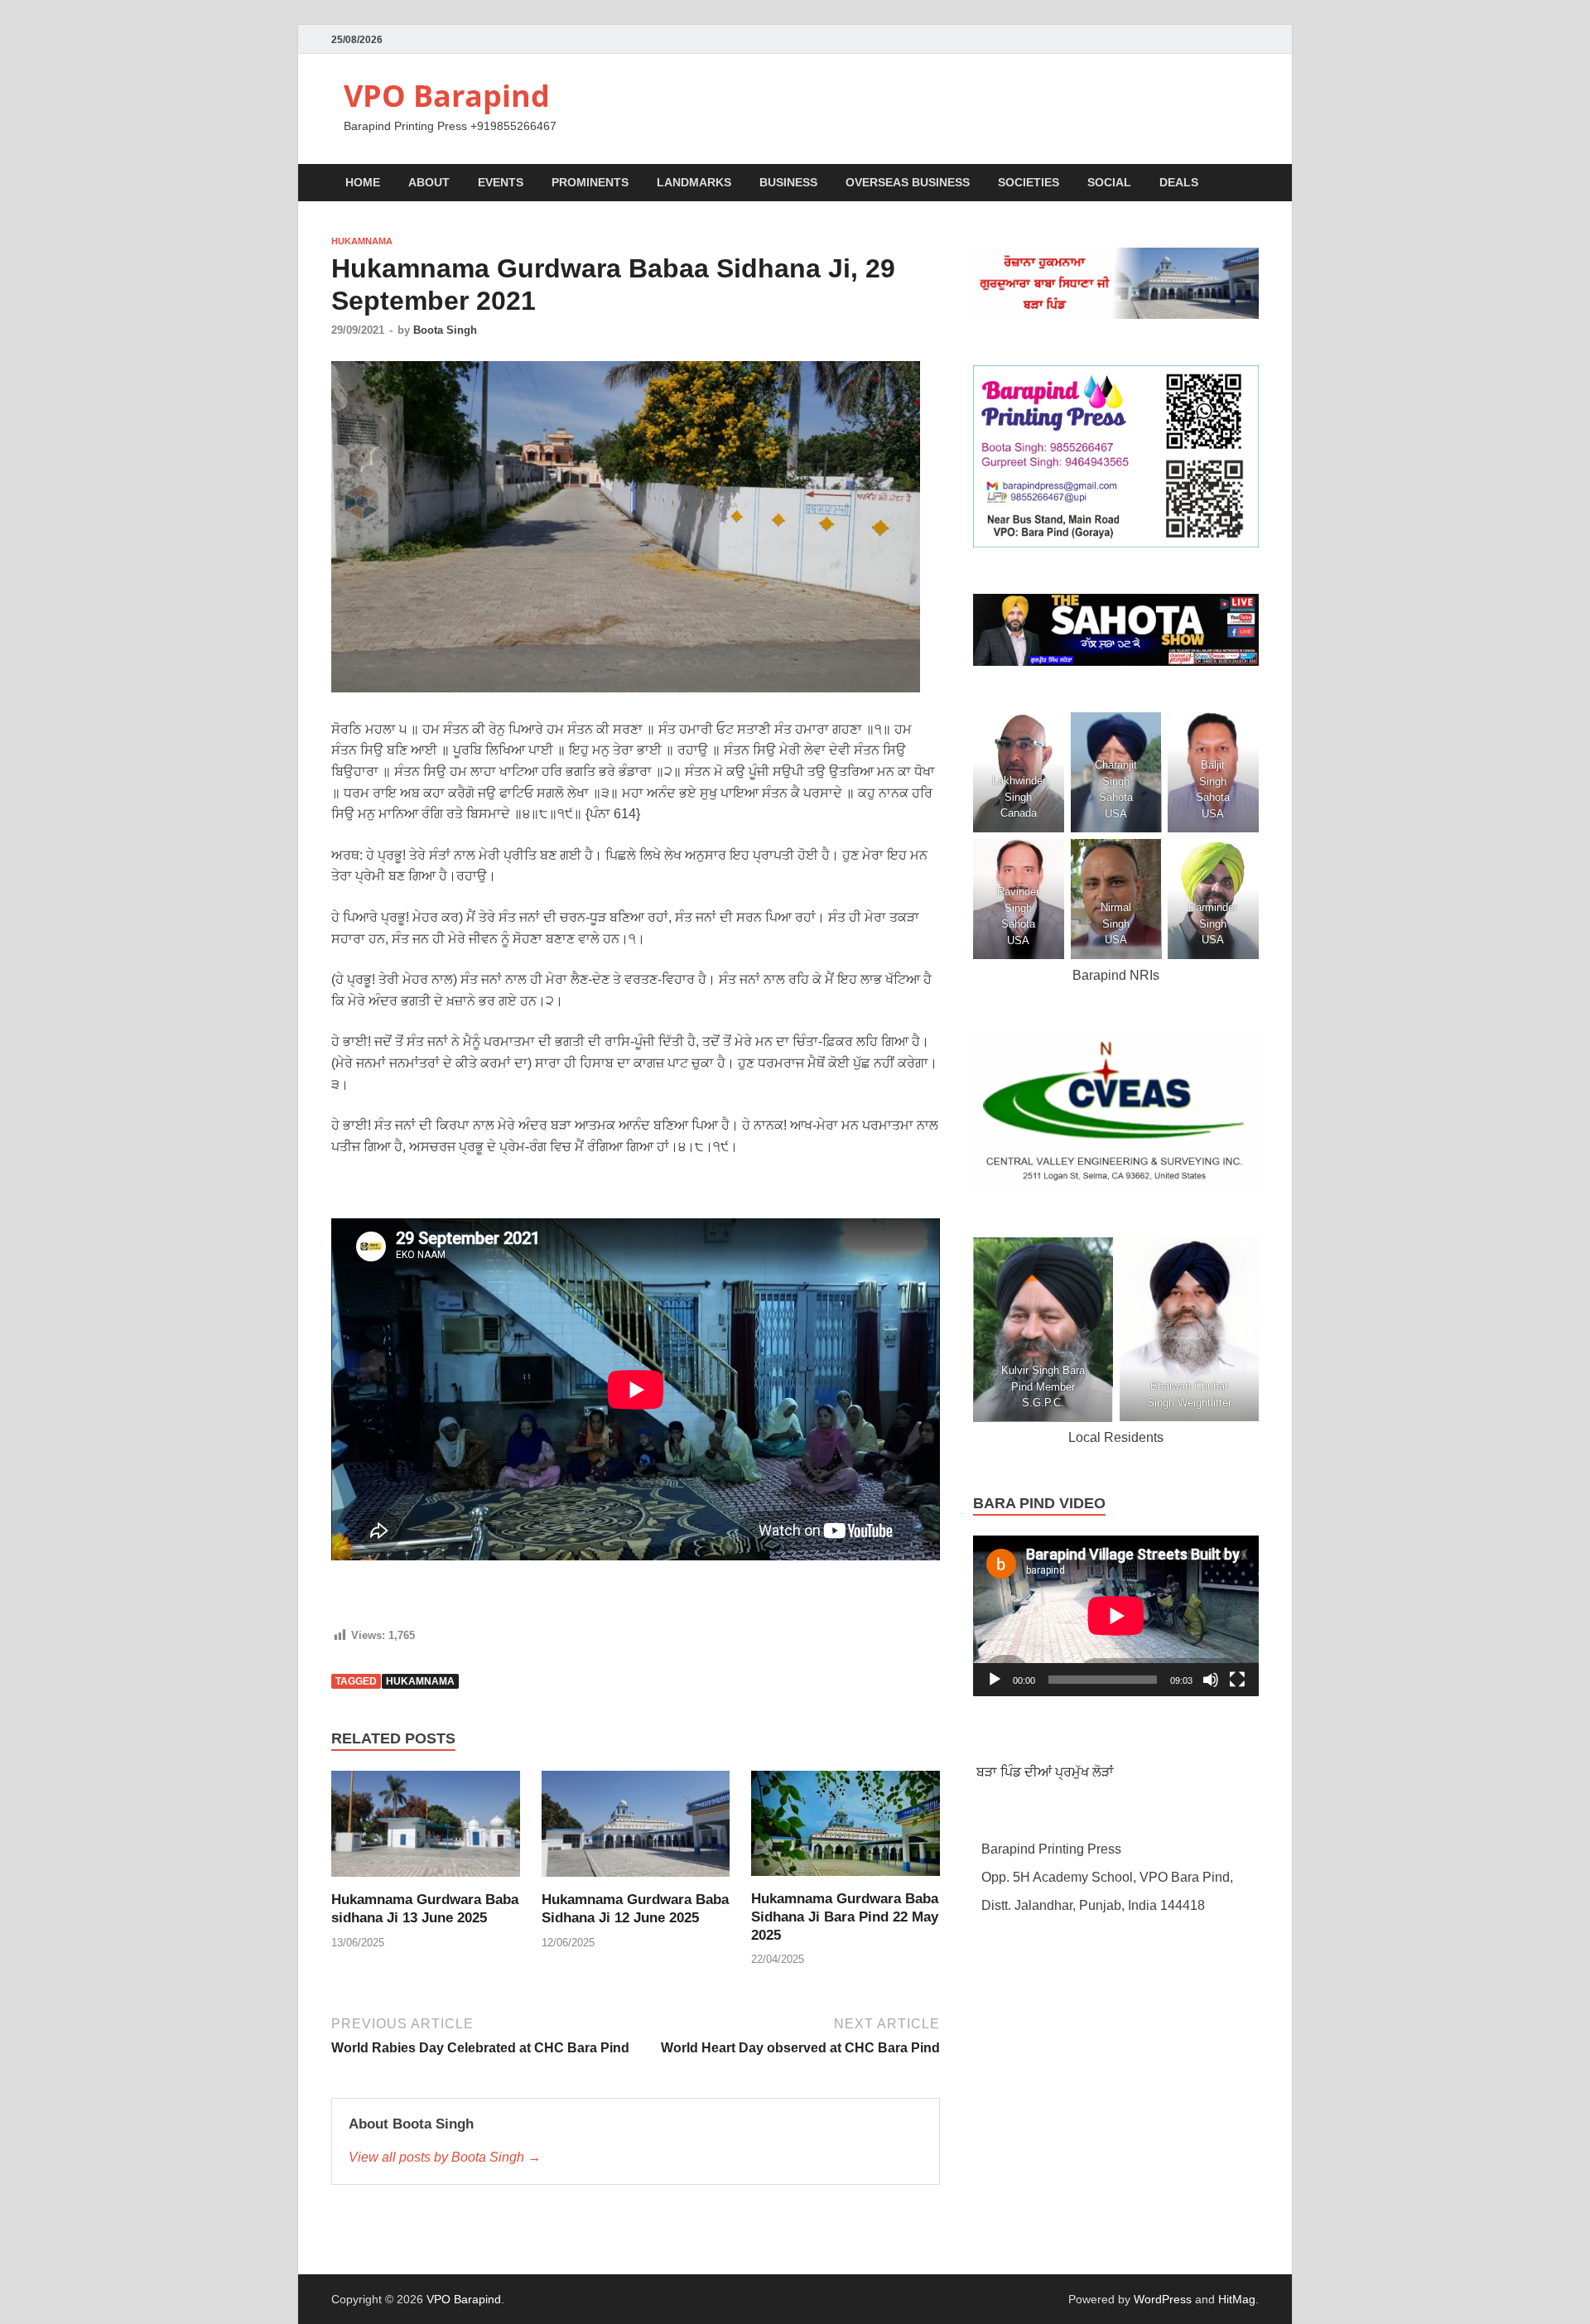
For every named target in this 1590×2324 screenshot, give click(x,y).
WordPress (1163, 2299)
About (429, 182)
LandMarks (694, 182)
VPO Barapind (447, 96)
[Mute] (1211, 1680)
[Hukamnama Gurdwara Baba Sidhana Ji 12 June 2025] (636, 1829)
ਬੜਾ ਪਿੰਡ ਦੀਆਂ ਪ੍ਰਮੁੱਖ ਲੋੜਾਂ (1043, 1772)
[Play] (995, 1680)
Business (788, 182)
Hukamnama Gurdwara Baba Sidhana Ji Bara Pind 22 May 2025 (845, 1917)
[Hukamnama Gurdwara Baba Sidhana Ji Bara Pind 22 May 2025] (846, 1829)
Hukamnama (362, 241)
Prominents (590, 182)
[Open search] (1250, 183)
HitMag (1237, 2299)
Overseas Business (908, 182)
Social (1109, 182)
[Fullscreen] (1237, 1680)
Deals (1179, 182)
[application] (1116, 1616)
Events (501, 182)
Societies (1029, 182)
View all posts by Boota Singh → (445, 2157)
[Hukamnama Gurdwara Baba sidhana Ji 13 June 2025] (426, 1829)
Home (363, 182)
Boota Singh (445, 330)
